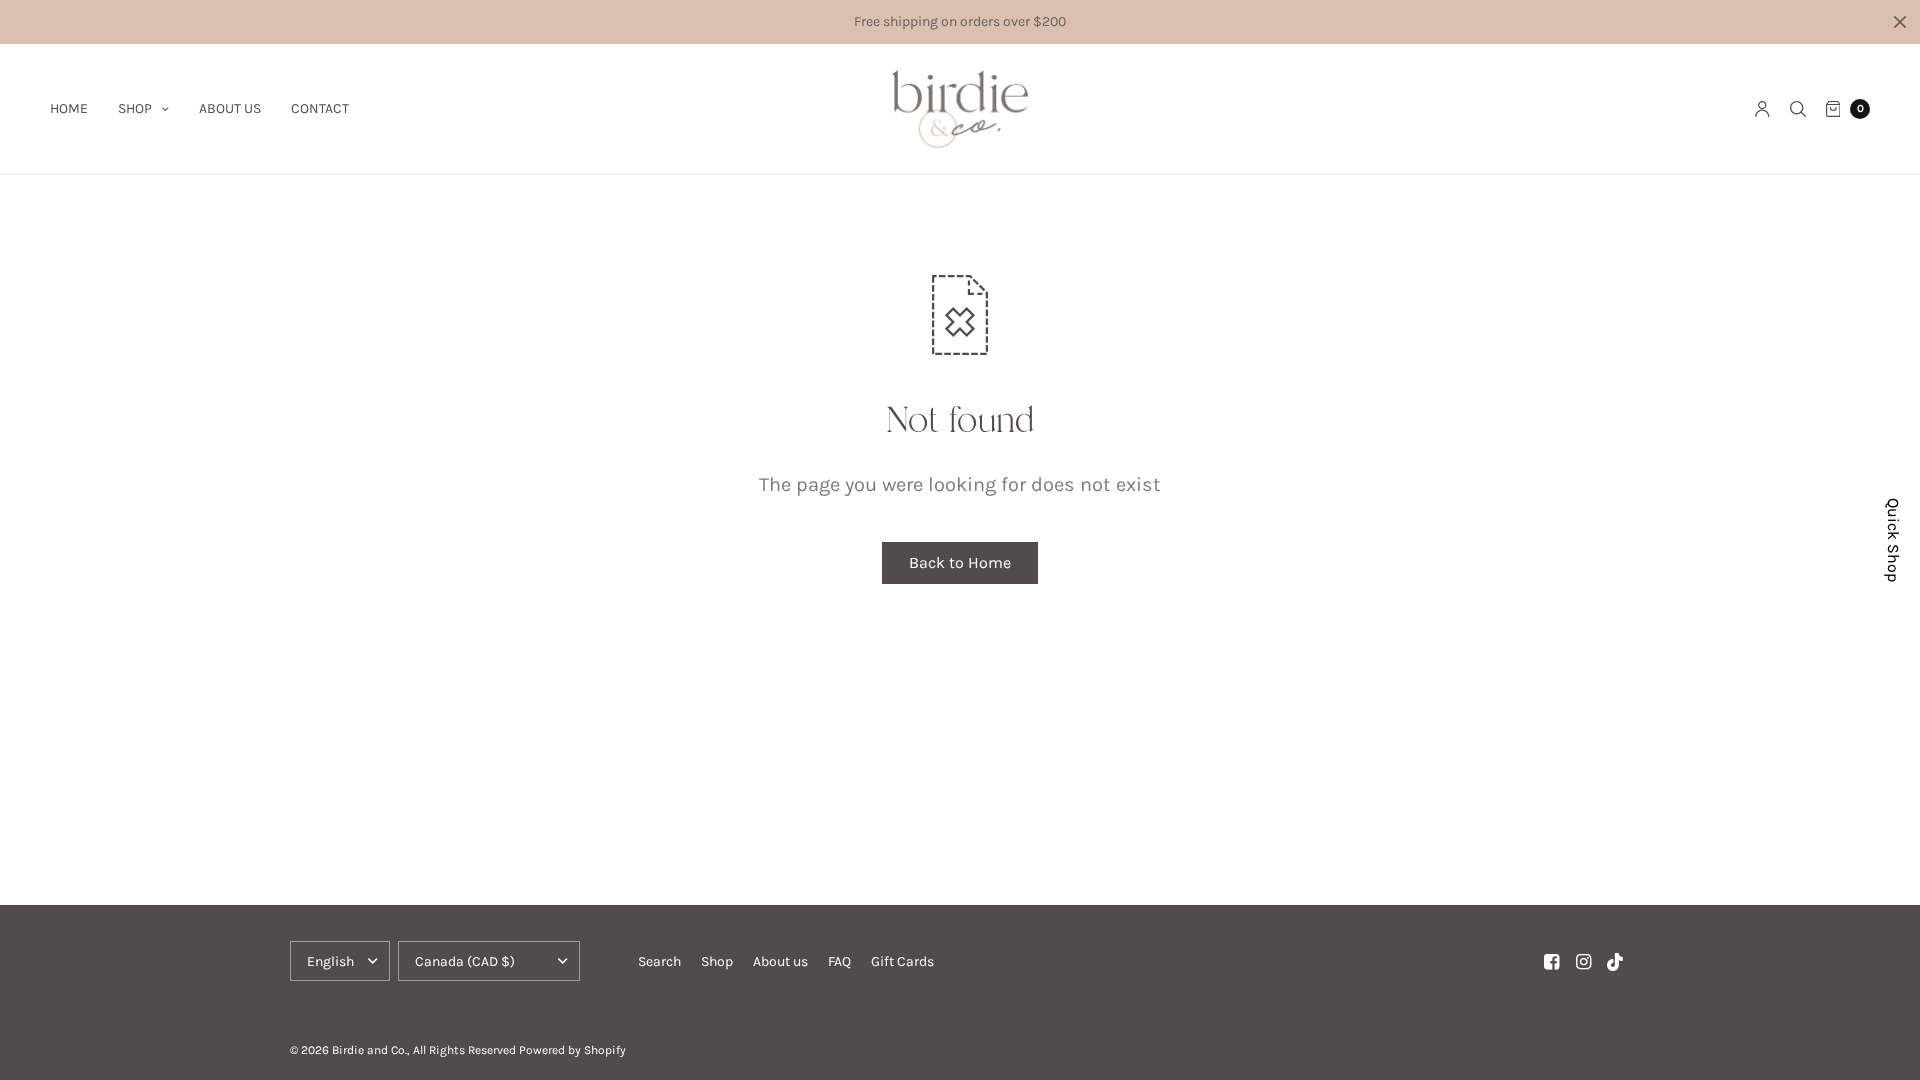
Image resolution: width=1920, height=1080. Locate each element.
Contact (320, 108)
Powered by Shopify (572, 1050)
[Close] (1900, 22)
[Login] (1762, 109)
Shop (135, 108)
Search (659, 961)
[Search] (1798, 109)
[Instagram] (1584, 962)
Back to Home (960, 562)
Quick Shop (1893, 540)
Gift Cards (902, 961)
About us (230, 108)
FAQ (839, 961)
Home (69, 108)
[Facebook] (1552, 962)
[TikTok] (1616, 962)
